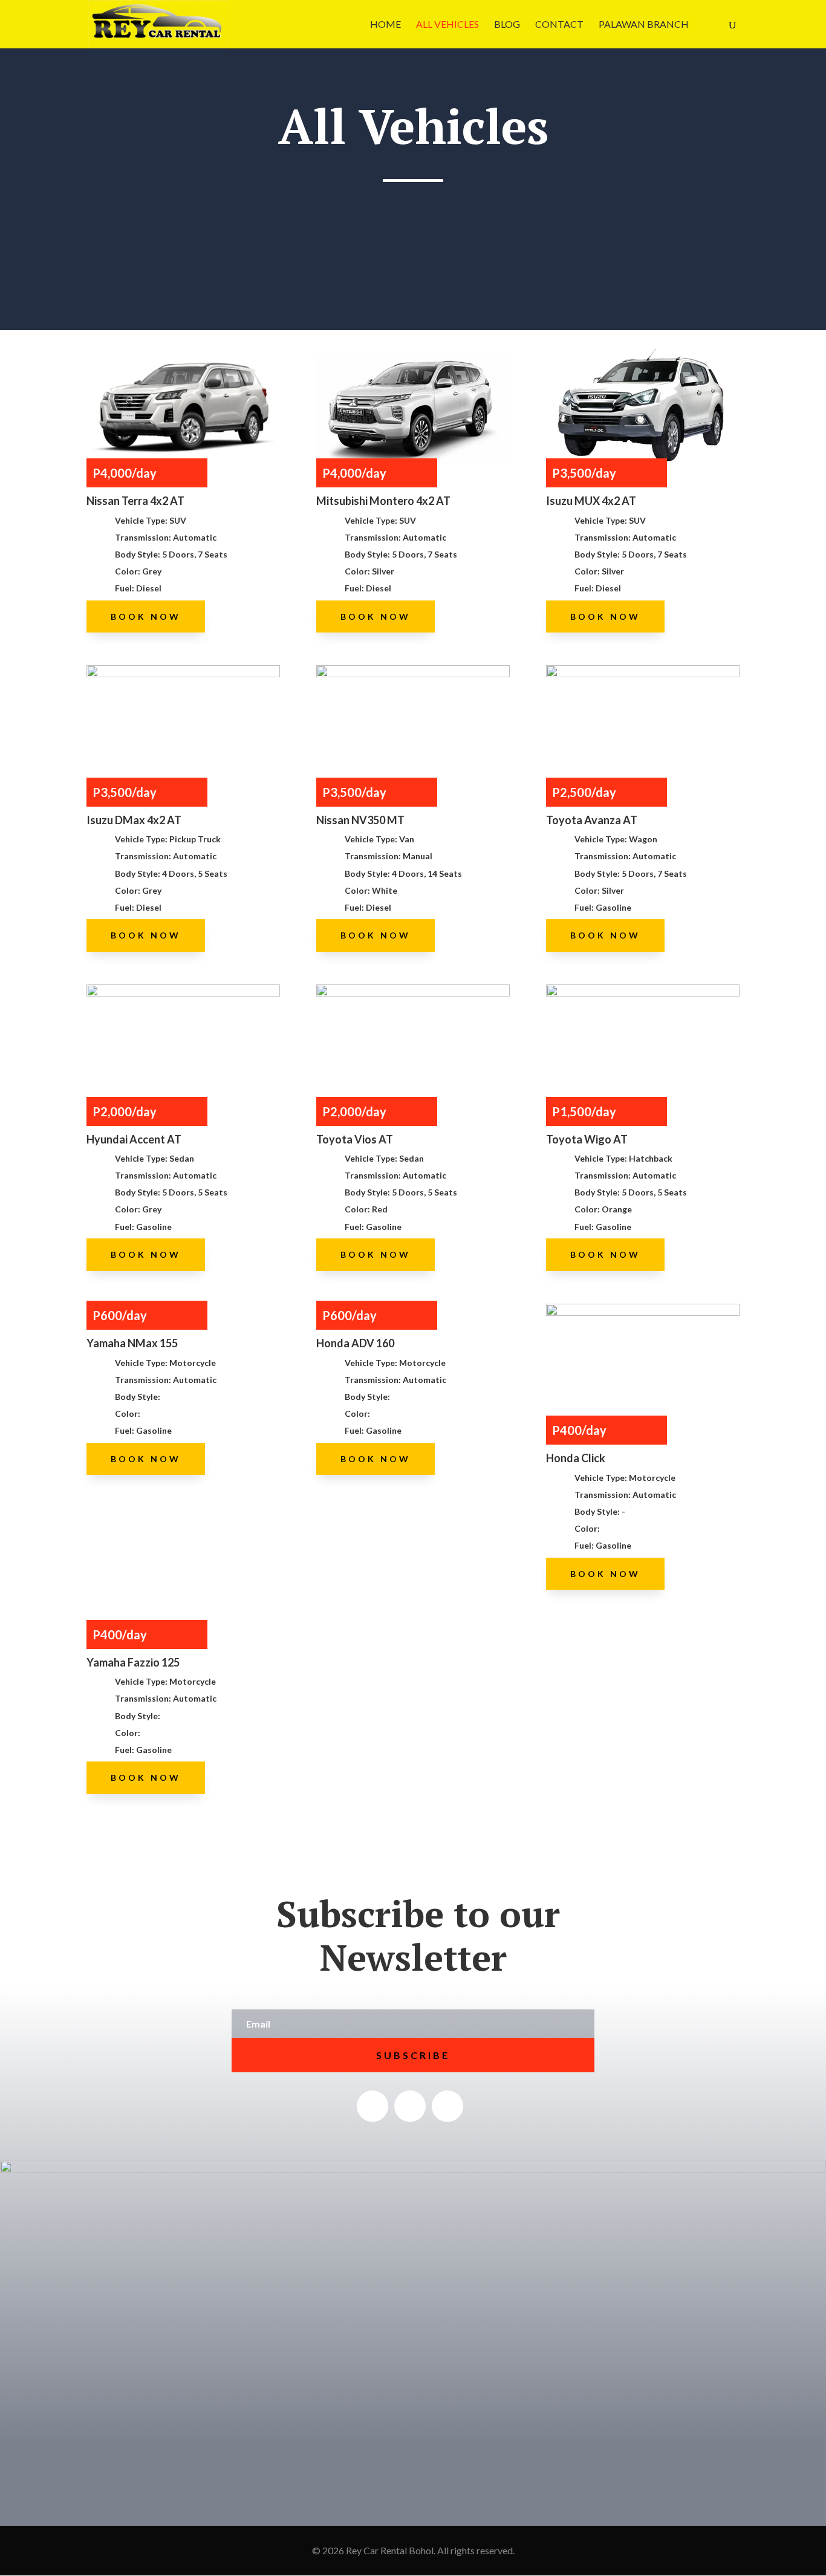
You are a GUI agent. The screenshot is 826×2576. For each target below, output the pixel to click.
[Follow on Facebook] (372, 2106)
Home (385, 25)
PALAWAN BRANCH (644, 25)
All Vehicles (447, 25)
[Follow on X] (410, 2106)
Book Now (146, 616)
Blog (507, 25)
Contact (559, 25)
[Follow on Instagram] (447, 2106)
